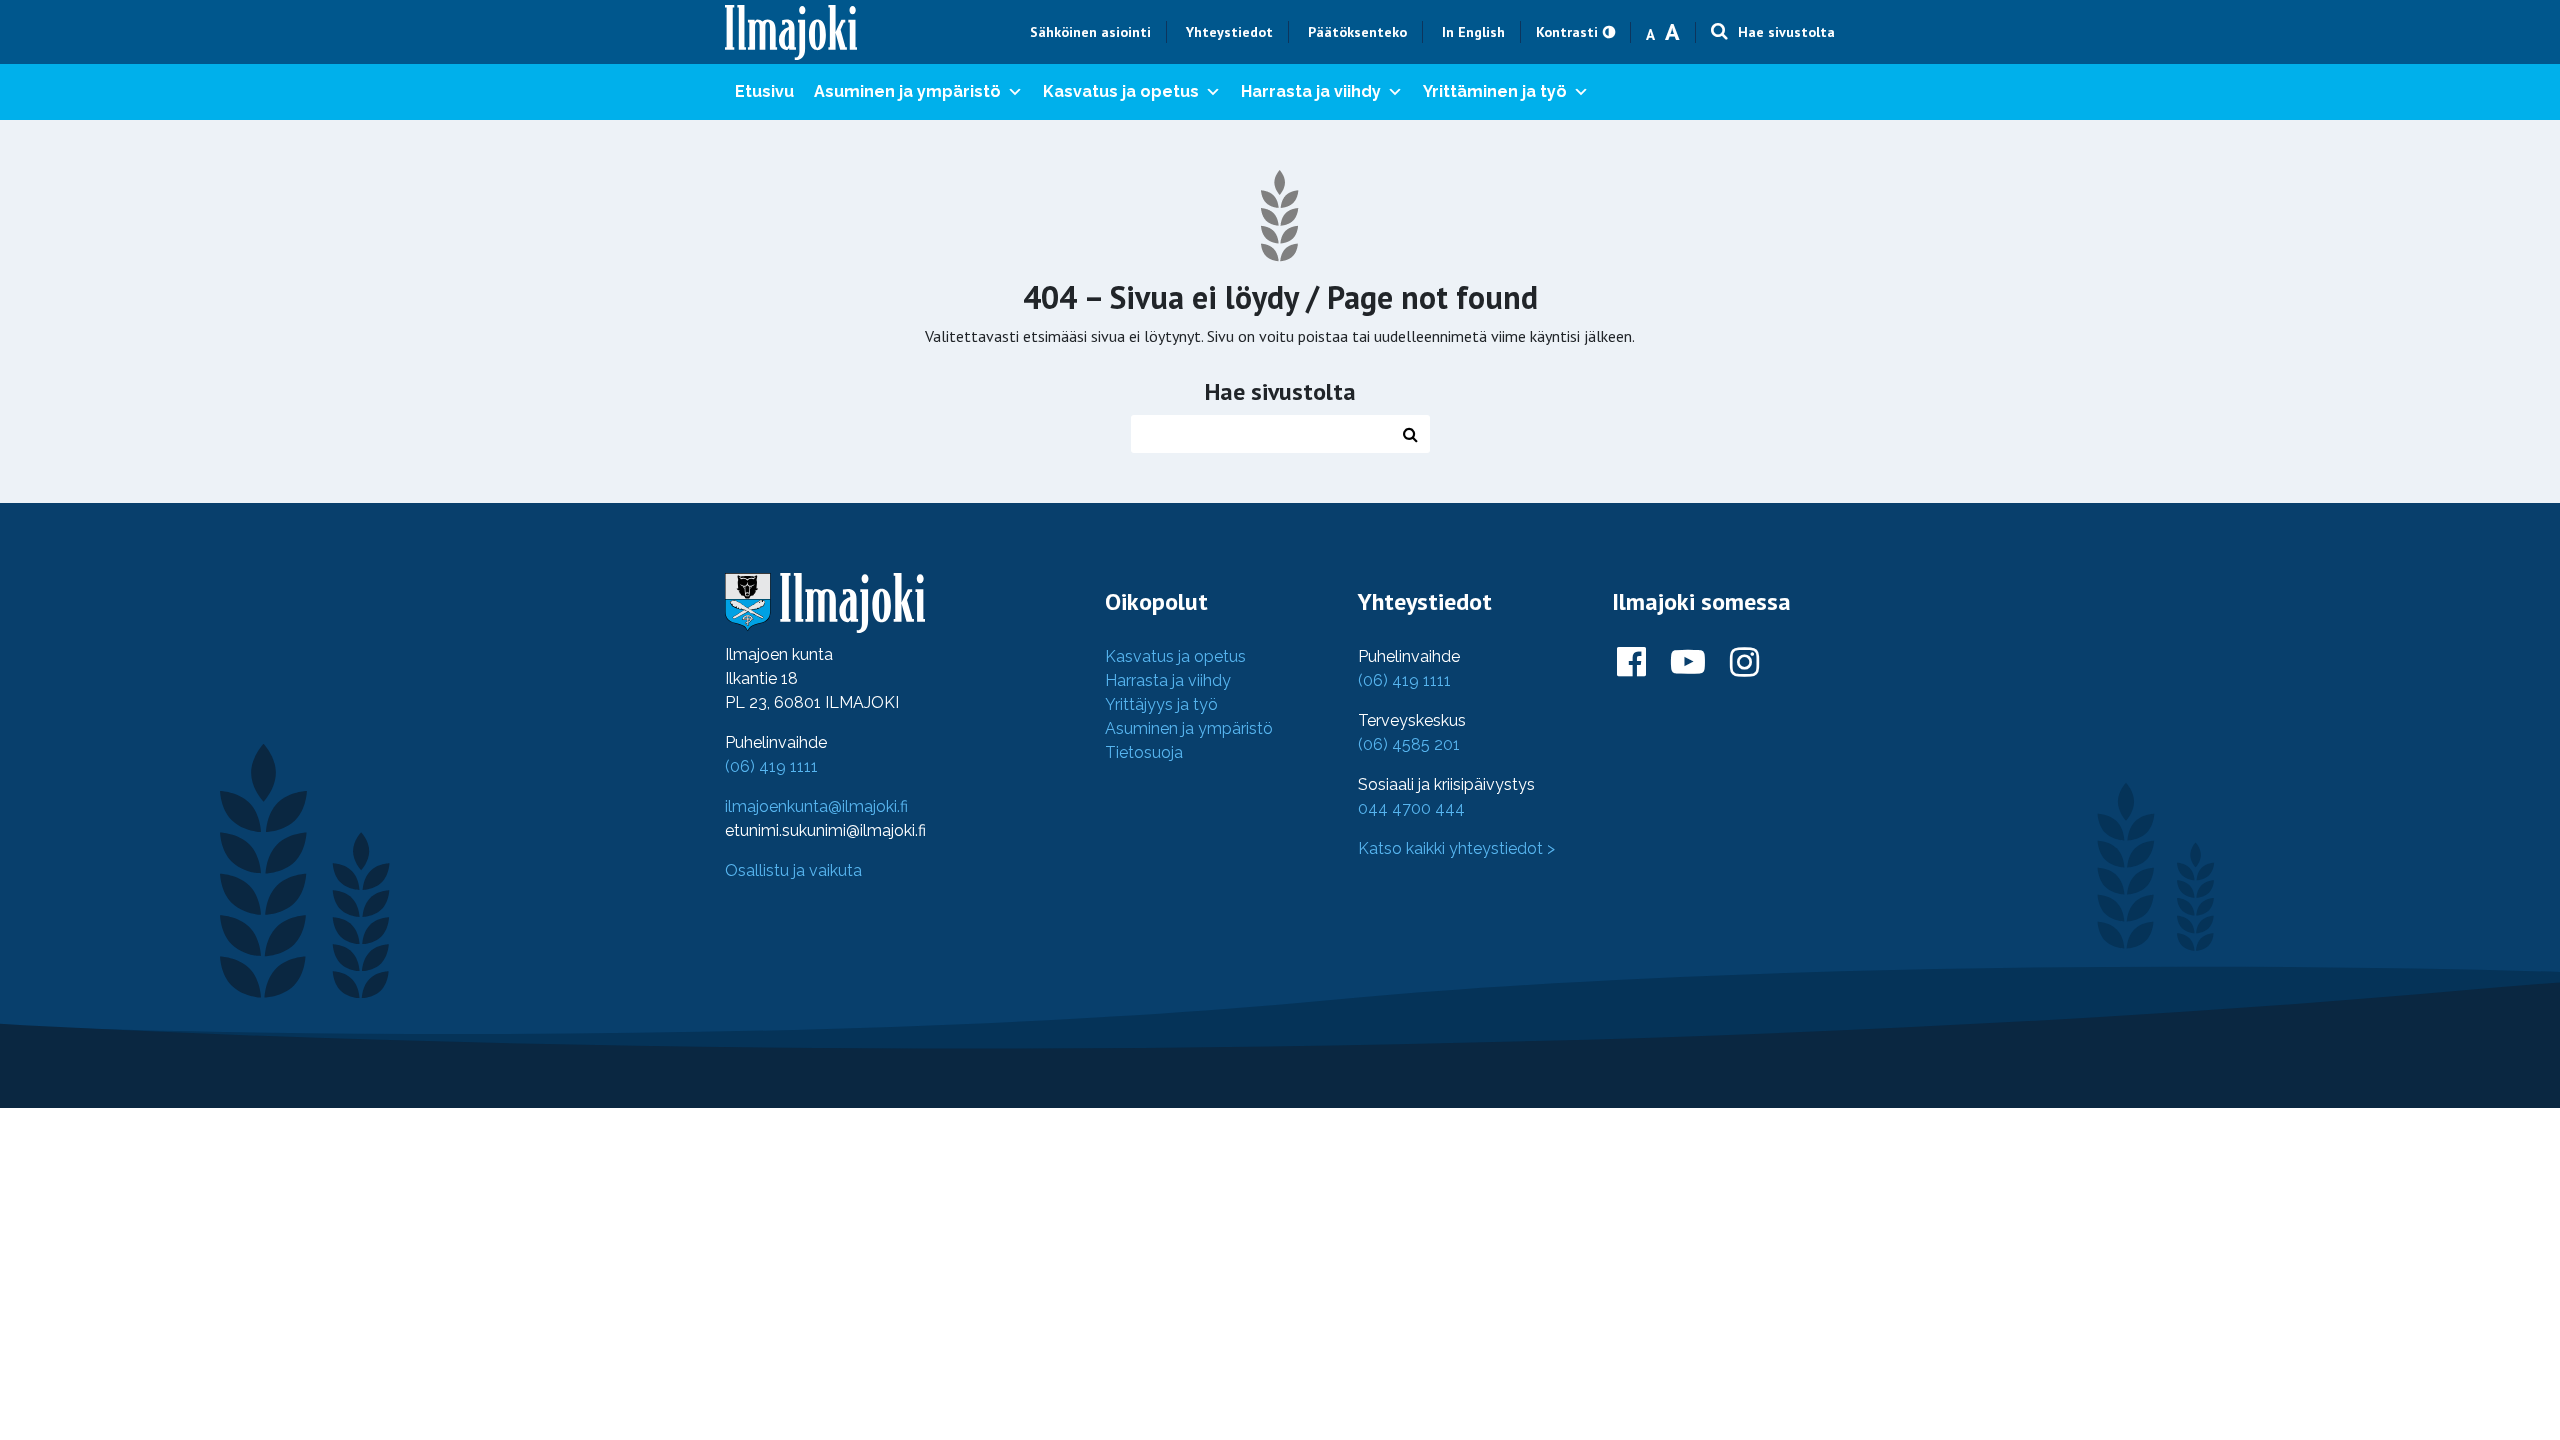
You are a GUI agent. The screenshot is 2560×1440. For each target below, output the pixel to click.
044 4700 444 (1411, 808)
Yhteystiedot (1229, 32)
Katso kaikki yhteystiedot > (1456, 848)
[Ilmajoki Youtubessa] (1688, 663)
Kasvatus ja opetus (1121, 91)
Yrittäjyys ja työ (1161, 704)
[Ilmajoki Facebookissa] (1631, 663)
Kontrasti (1567, 32)
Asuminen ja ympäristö (907, 91)
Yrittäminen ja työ (1495, 91)
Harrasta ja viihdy (1311, 91)
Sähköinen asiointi (1090, 32)
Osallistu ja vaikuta (793, 870)
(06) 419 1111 (771, 766)
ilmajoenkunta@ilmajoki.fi (816, 806)
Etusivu (764, 91)
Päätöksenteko (1357, 32)
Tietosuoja (1144, 752)
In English (1473, 32)
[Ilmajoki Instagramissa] (1744, 663)
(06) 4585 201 (1409, 744)
